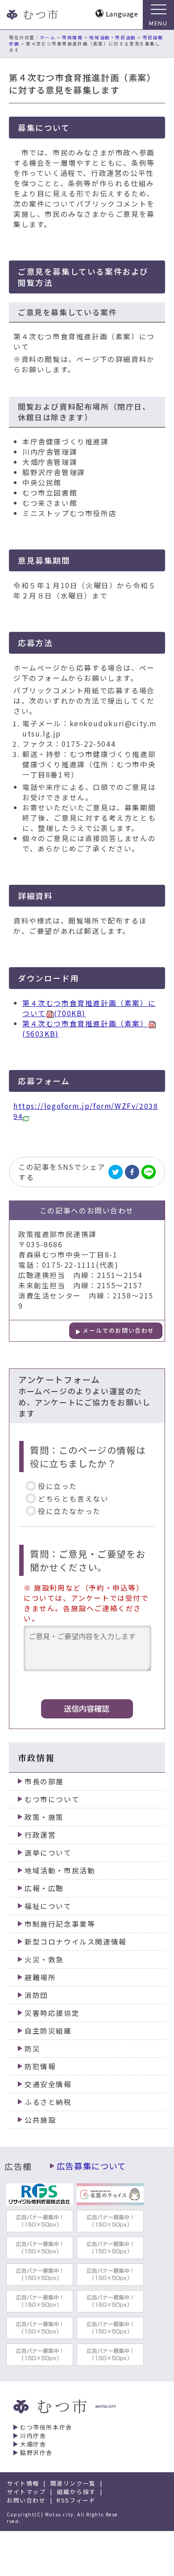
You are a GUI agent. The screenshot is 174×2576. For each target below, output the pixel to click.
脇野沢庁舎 (36, 2452)
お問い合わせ (26, 2500)
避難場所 (40, 1977)
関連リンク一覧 (73, 2483)
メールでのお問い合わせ (118, 1330)
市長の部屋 (44, 1781)
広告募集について (91, 2166)
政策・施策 (44, 1817)
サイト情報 (23, 2483)
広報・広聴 (44, 1888)
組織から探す (76, 2492)
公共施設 (40, 2120)
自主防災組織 (48, 2031)
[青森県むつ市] (31, 15)
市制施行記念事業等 (60, 1924)
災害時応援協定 (52, 2013)
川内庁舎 (33, 2436)
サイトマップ (26, 2492)
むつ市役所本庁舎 (46, 2427)
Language (122, 14)
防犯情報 (40, 2066)
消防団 (36, 1995)
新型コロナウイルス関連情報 (76, 1942)
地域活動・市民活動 (112, 37)
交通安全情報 (48, 2084)
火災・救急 (44, 1959)
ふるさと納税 (48, 2102)
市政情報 (72, 37)
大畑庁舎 (33, 2444)
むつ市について (52, 1799)
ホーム (48, 37)
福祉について (48, 1906)
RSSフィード (76, 2500)
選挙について (48, 1853)
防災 (32, 2049)
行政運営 (40, 1835)
